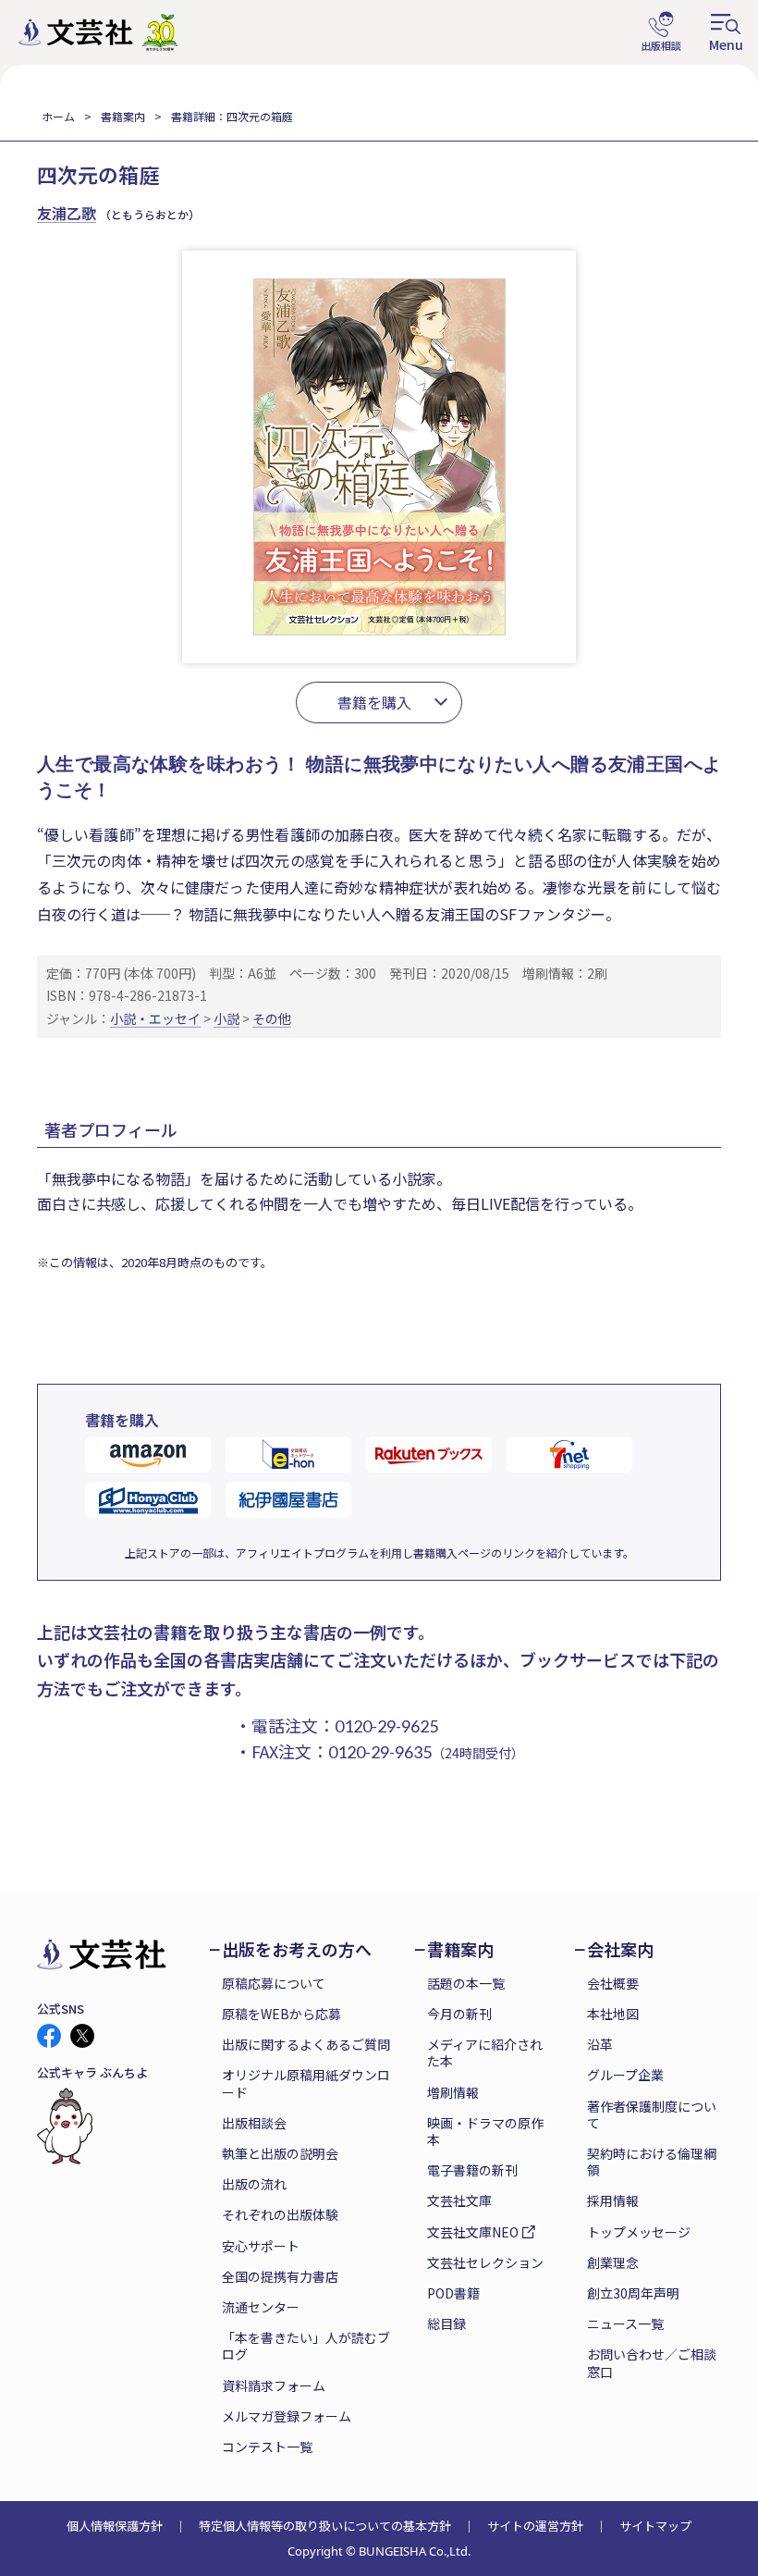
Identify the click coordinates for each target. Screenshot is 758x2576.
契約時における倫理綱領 (652, 2162)
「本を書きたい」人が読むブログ (306, 2346)
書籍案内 (123, 116)
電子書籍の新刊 (472, 2170)
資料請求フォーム (274, 2385)
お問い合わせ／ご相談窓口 (652, 2362)
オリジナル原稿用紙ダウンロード (306, 2083)
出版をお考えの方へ (297, 1949)
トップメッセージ (639, 2232)
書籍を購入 (374, 702)
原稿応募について (274, 1983)
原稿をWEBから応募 (281, 2014)
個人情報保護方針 (115, 2526)
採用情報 (613, 2200)
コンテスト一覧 (267, 2447)
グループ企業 (625, 2075)
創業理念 (613, 2262)
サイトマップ (655, 2526)
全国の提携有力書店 (280, 2276)
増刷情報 (453, 2092)
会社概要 (613, 1983)
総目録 (446, 2323)
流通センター (261, 2307)
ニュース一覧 (625, 2323)
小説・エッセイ (155, 1018)
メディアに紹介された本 (485, 2052)
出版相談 (661, 32)
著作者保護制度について (652, 2114)
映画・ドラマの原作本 (485, 2131)
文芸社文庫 (459, 2200)
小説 (226, 1018)
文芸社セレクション (485, 2262)
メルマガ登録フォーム (287, 2416)
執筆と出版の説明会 (280, 2153)
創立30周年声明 (633, 2293)
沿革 (600, 2044)
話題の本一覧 (466, 1983)
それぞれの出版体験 (280, 2214)
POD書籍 (453, 2293)
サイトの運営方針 (535, 2526)
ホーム (58, 116)
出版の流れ (254, 2184)
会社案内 (620, 1949)
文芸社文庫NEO (473, 2232)
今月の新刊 (459, 2014)
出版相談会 (254, 2123)
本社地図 (613, 2014)
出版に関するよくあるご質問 (306, 2044)
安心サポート (261, 2246)
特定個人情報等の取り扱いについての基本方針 (325, 2526)
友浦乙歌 (67, 213)
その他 (272, 1018)
